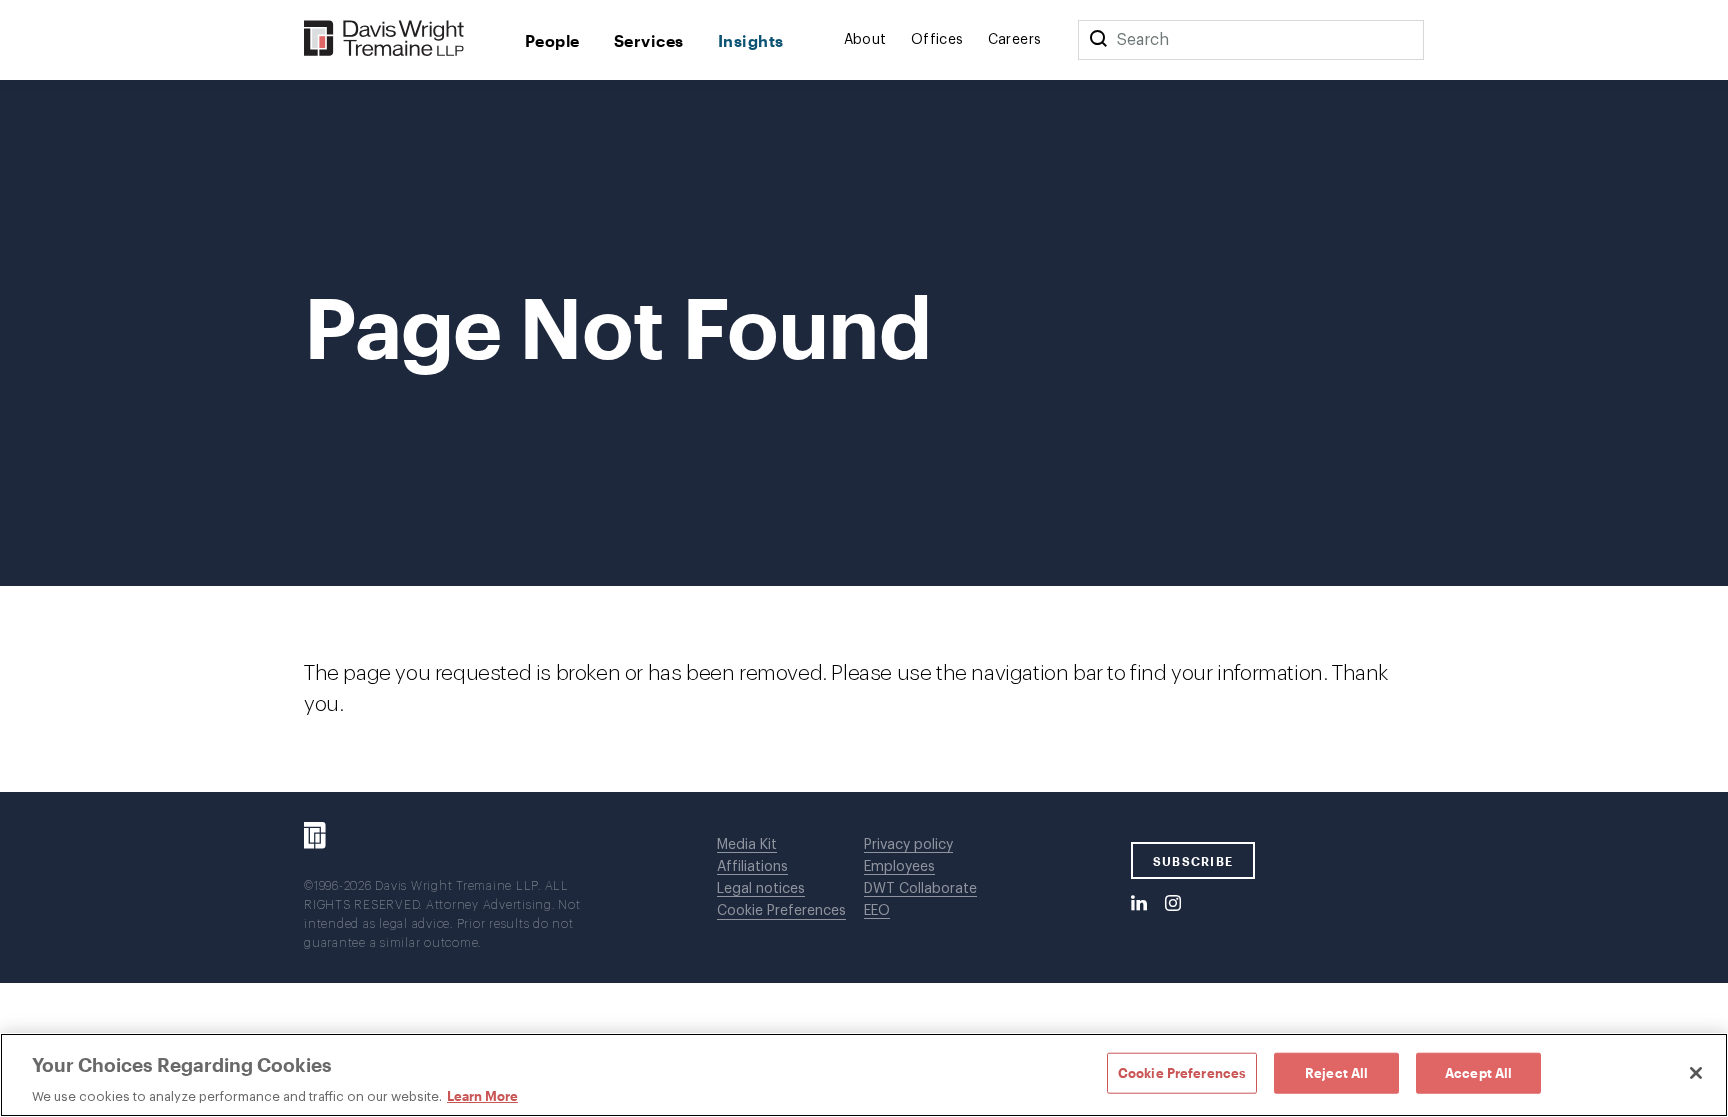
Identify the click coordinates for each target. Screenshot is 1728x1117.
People (552, 40)
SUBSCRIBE (1193, 861)
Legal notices (761, 889)
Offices (937, 40)
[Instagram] (1173, 904)
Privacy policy (908, 845)
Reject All (1336, 1072)
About (865, 40)
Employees (899, 867)
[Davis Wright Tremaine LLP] (384, 39)
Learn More (482, 1096)
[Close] (1696, 1073)
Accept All (1478, 1072)
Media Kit (747, 845)
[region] (864, 1075)
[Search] (1098, 40)
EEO (877, 911)
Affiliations (752, 867)
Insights (751, 40)
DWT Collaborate (920, 889)
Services (649, 40)
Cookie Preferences (781, 911)
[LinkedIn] (1139, 904)
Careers (1015, 40)
